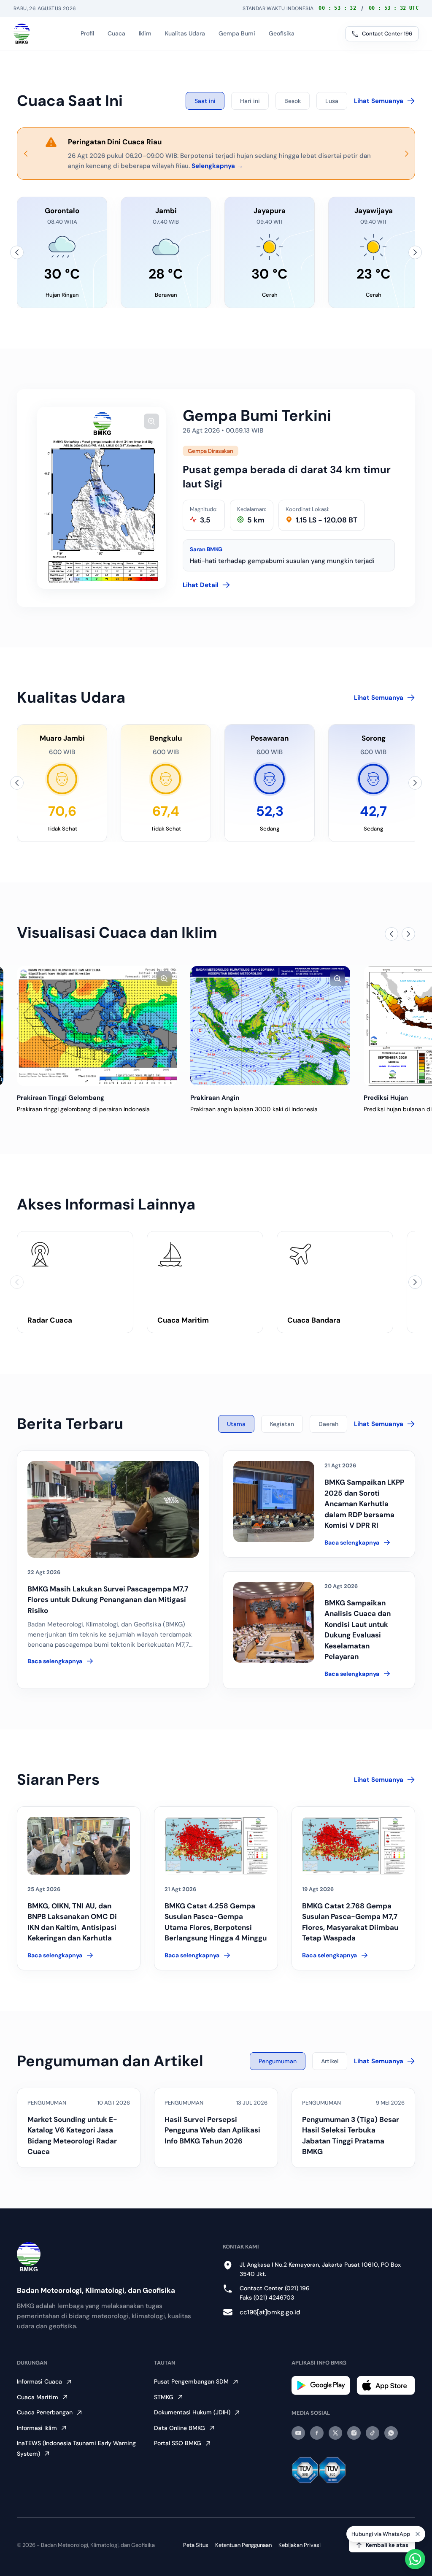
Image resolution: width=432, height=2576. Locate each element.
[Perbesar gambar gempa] (151, 421)
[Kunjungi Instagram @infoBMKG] (354, 2433)
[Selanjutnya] (415, 252)
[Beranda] (22, 34)
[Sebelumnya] (17, 252)
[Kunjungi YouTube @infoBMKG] (298, 2433)
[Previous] (26, 154)
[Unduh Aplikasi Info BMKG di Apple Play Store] (386, 2385)
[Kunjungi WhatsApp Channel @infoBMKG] (391, 2433)
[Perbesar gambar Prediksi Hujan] (337, 979)
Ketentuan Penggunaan (243, 2545)
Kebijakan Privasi (300, 2545)
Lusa (332, 101)
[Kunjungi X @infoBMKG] (335, 2433)
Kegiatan (282, 1424)
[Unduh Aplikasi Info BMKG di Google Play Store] (321, 2385)
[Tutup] (418, 2535)
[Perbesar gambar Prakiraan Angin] (164, 979)
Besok (293, 101)
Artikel (330, 2061)
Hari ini (250, 101)
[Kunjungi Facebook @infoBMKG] (317, 2433)
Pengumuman (278, 2061)
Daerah (328, 1424)
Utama (236, 1424)
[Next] (406, 154)
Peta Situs (196, 2545)
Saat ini (205, 101)
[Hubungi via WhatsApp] (415, 2559)
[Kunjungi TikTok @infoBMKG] (373, 2433)
